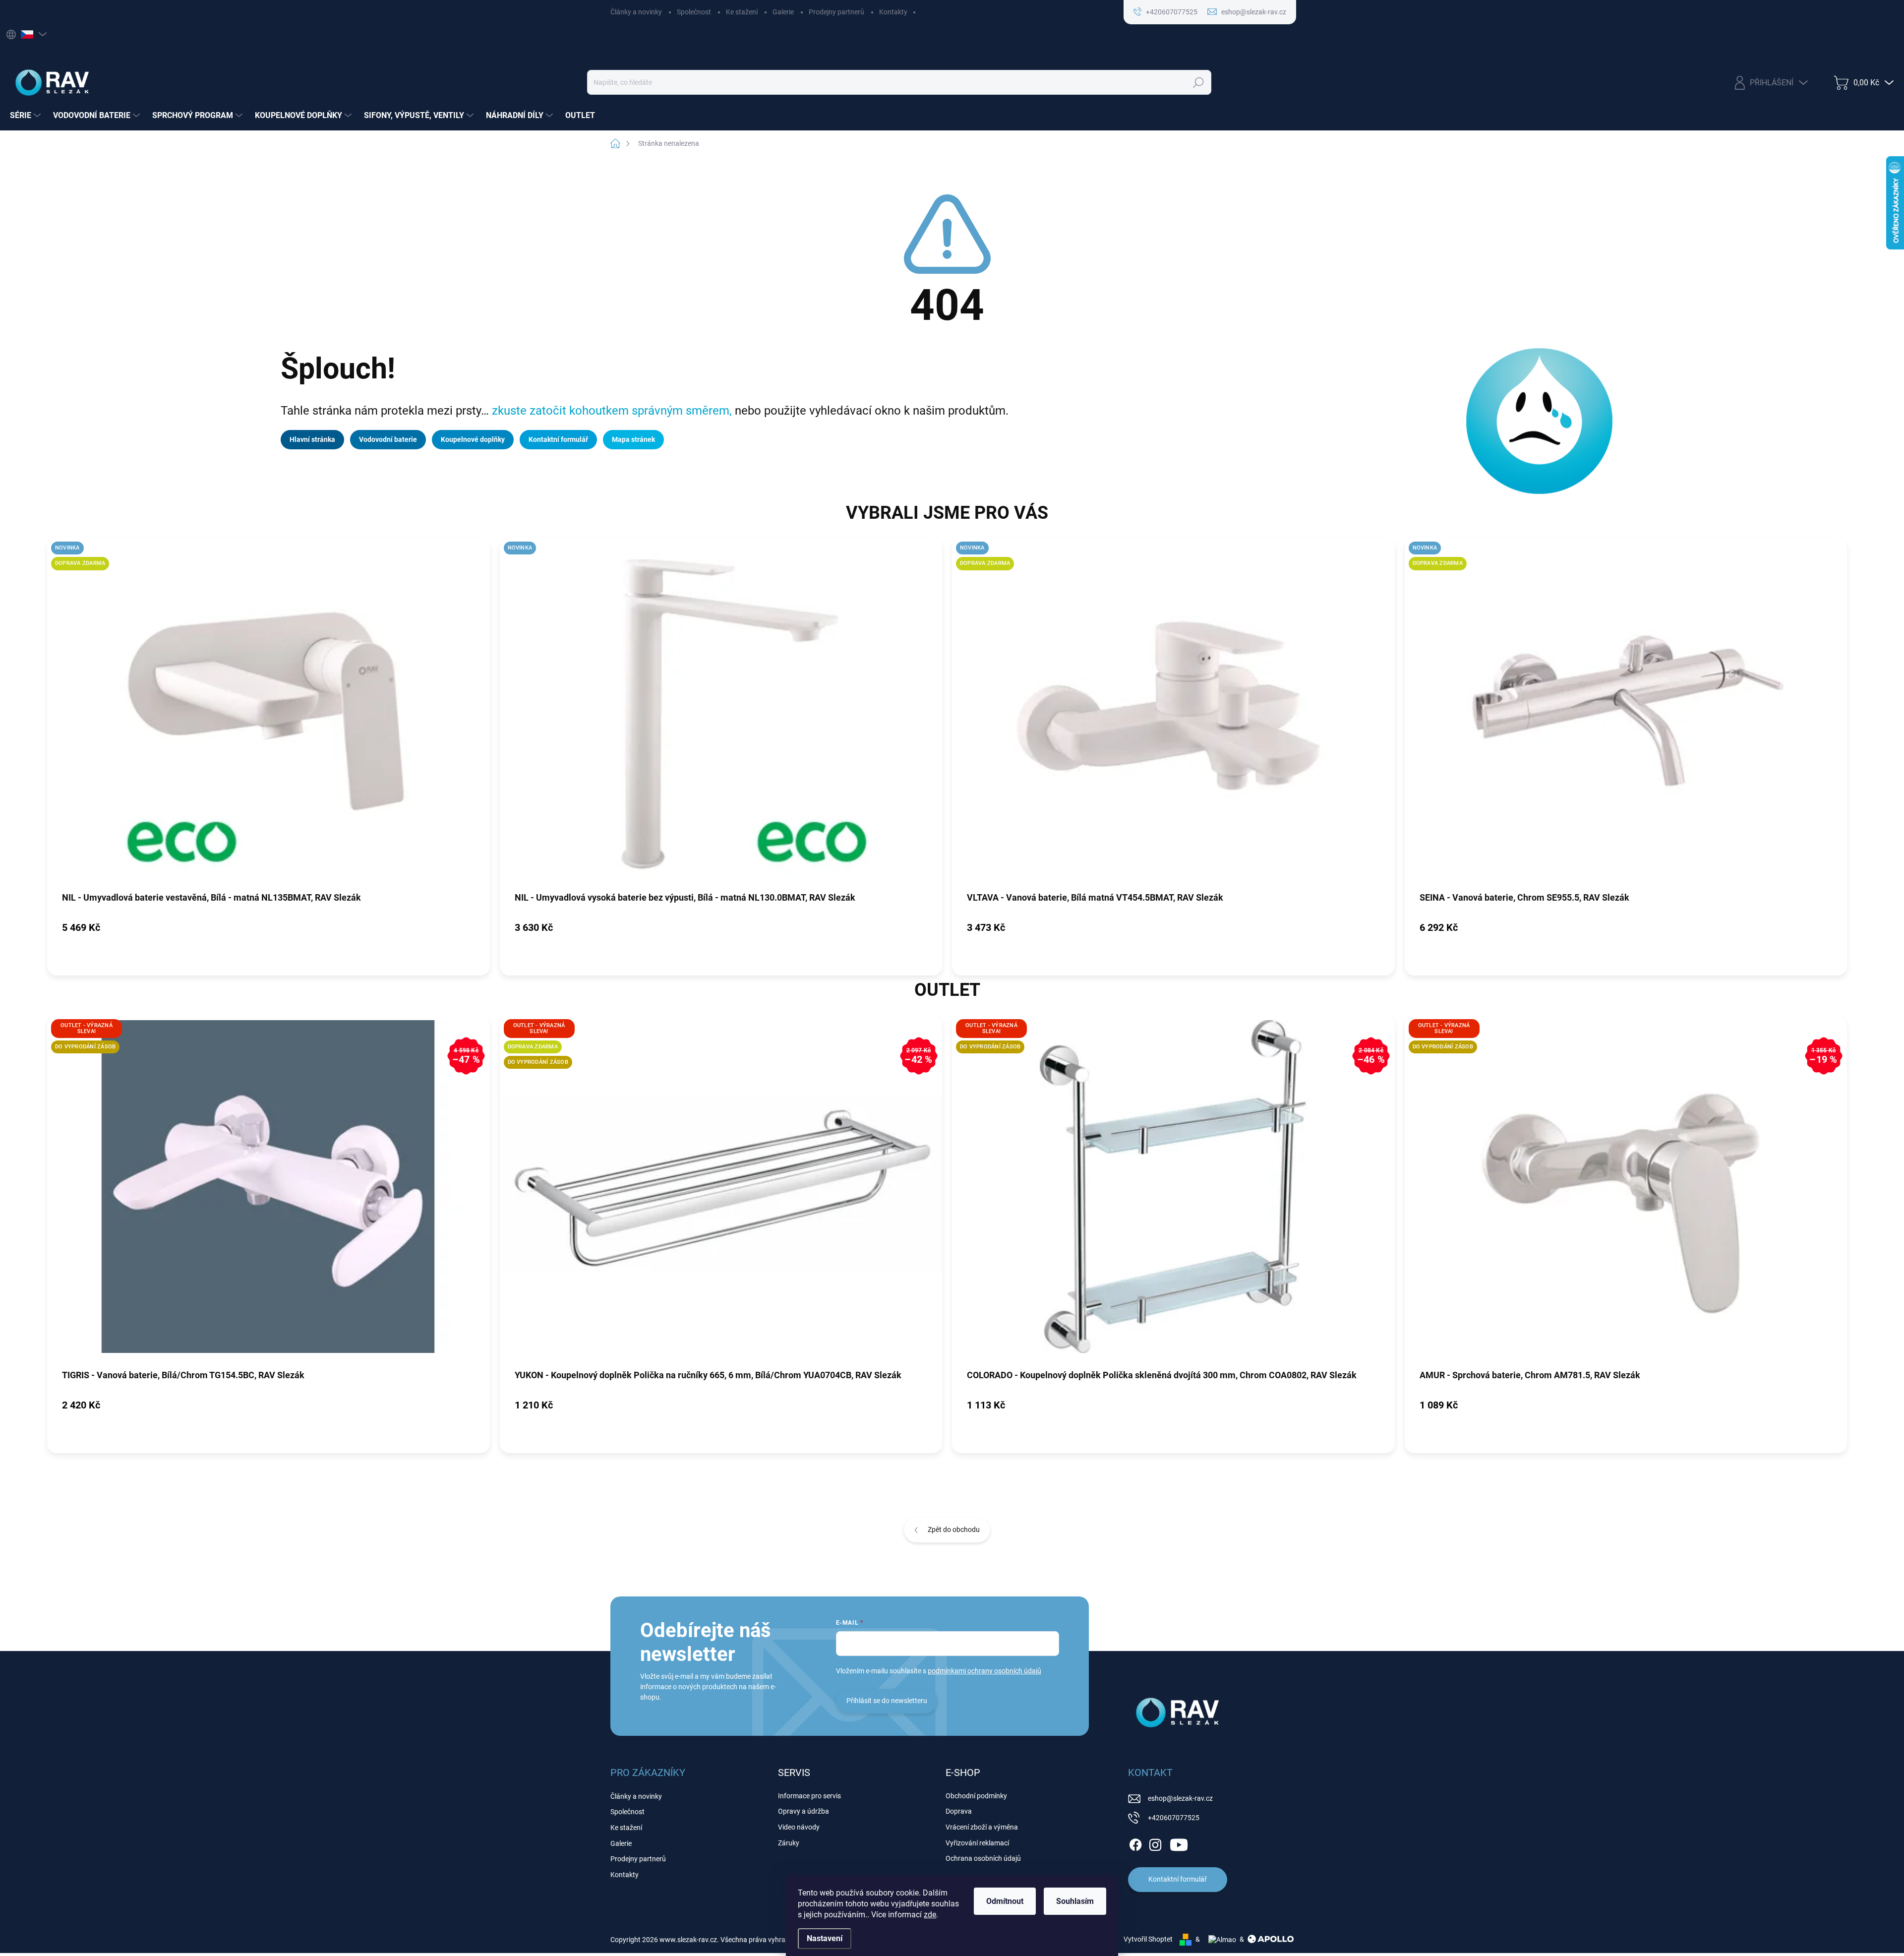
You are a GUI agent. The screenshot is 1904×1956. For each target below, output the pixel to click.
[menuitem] (27, 116)
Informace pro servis (809, 1796)
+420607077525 (1174, 1818)
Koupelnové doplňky (473, 439)
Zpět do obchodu (954, 1529)
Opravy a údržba (803, 1811)
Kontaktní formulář (558, 439)
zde (930, 1915)
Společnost (694, 12)
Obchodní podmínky (976, 1796)
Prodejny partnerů (836, 12)
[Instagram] (1155, 1843)
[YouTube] (1179, 1843)
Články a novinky (636, 12)
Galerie (783, 12)
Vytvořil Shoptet (1148, 1939)
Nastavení (825, 1938)
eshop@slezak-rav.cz (1180, 1798)
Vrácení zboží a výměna (982, 1827)
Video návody (799, 1827)
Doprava (959, 1811)
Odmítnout (1005, 1901)
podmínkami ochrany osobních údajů (984, 1671)
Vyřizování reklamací (977, 1843)
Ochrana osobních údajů (983, 1858)
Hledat (1199, 82)
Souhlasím (1075, 1901)
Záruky (789, 1843)
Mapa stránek (633, 439)
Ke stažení (742, 12)
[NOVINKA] (721, 714)
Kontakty (893, 12)
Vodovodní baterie (388, 439)
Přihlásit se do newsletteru (887, 1701)
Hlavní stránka (312, 439)
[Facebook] (1135, 1843)
